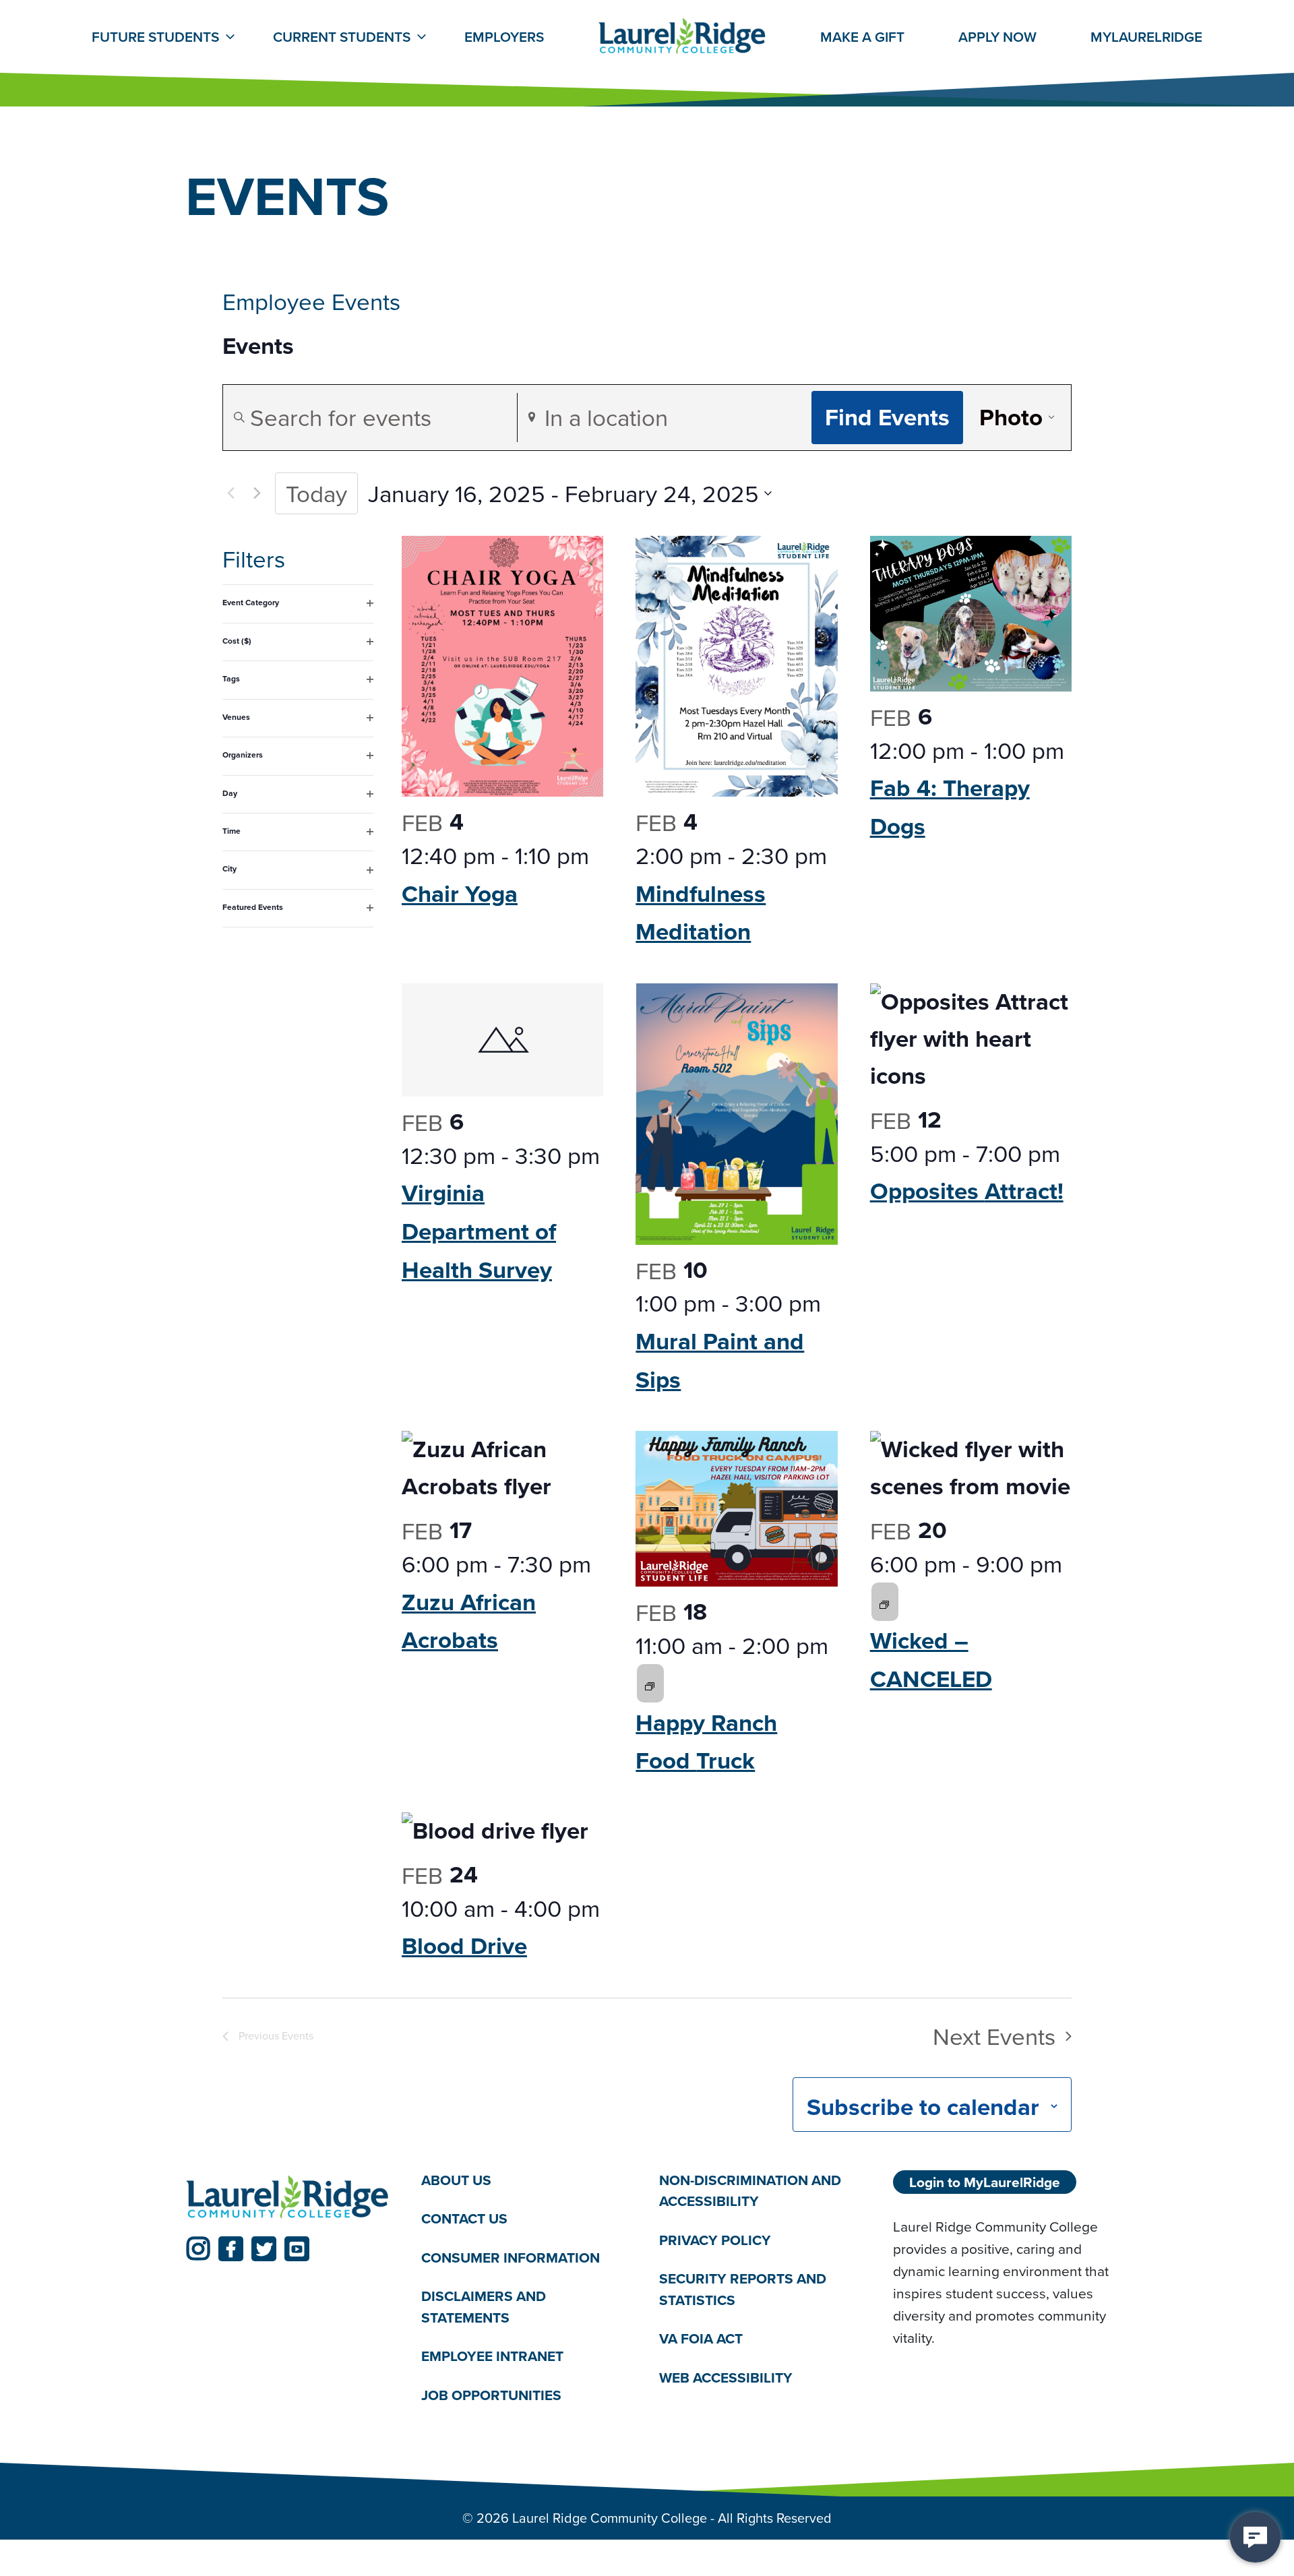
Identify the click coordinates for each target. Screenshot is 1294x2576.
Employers (504, 37)
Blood (464, 1945)
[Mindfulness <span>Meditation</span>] (736, 666)
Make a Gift (862, 37)
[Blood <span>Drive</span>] (502, 1831)
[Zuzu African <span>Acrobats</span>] (502, 1468)
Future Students (155, 37)
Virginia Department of (479, 1231)
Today (316, 493)
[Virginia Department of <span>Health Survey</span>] (502, 1040)
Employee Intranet (492, 2356)
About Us (456, 2180)
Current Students (342, 37)
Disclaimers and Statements (484, 2307)
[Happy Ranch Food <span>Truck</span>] (736, 1509)
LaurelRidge (1146, 37)
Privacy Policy (715, 2240)
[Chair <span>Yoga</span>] (502, 666)
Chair (460, 893)
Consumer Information (511, 2258)
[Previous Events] (230, 493)
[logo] (288, 2198)
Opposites (967, 1191)
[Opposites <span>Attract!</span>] (971, 1039)
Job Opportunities (491, 2395)
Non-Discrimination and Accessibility (750, 2191)
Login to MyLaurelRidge (985, 2182)
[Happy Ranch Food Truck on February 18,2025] (650, 1684)
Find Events (887, 417)
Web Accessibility (726, 2378)
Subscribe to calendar (923, 2107)
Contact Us (464, 2218)
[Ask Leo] (1255, 2537)
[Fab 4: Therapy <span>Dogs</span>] (971, 614)
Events (258, 346)
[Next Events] (257, 493)
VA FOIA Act (701, 2338)
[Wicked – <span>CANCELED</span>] (971, 1468)
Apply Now (997, 37)
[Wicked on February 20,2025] (884, 1602)
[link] (198, 2249)
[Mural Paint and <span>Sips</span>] (736, 1114)
